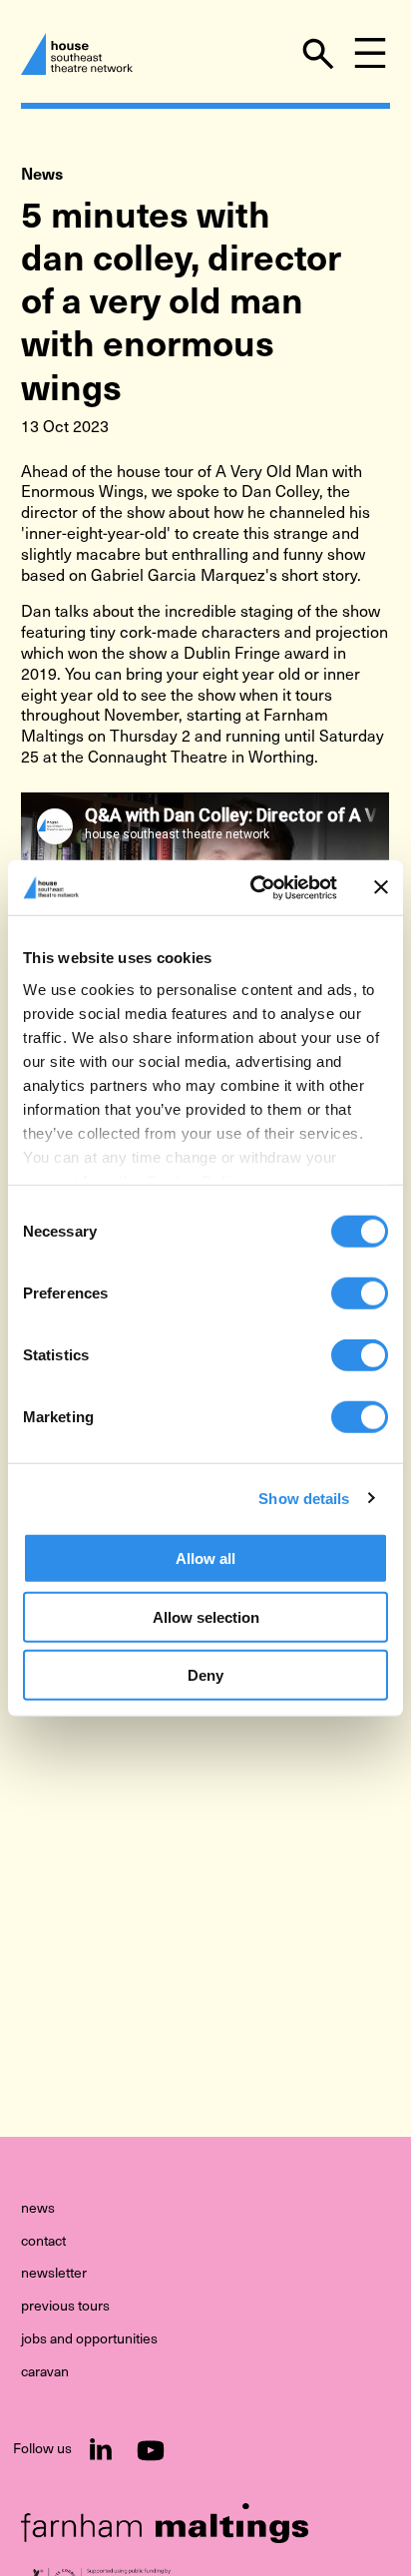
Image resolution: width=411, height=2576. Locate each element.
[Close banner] (381, 887)
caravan (45, 2372)
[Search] (318, 54)
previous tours (65, 2307)
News (42, 174)
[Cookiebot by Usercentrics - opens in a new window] (254, 887)
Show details (304, 1498)
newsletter (54, 2274)
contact (43, 2242)
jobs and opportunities (89, 2339)
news (38, 2209)
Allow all (205, 1558)
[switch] (360, 1293)
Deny (205, 1675)
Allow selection (206, 1616)
